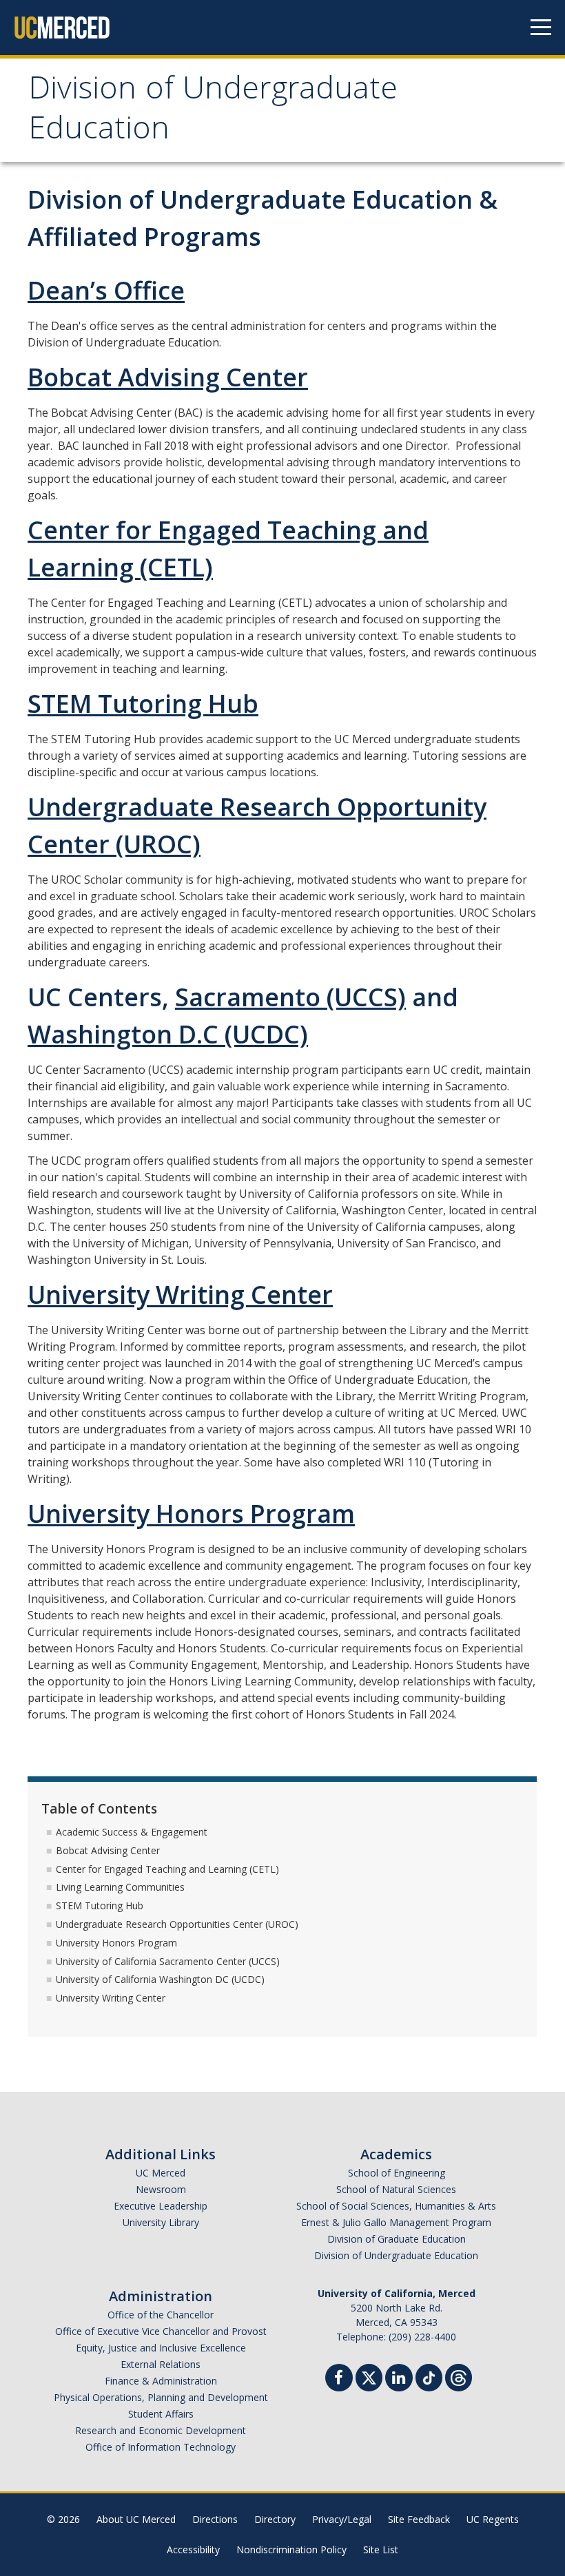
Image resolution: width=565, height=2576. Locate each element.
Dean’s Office (106, 290)
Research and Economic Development (161, 2430)
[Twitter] (369, 2376)
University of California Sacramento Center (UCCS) (168, 1961)
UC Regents (493, 2519)
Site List (381, 2549)
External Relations (161, 2364)
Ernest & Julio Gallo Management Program (396, 2222)
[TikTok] (429, 2376)
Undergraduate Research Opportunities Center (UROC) (177, 1924)
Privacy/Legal (342, 2519)
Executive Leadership (161, 2206)
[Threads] (459, 2376)
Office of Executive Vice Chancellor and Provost (161, 2331)
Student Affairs (161, 2414)
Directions (215, 2519)
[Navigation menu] (541, 28)
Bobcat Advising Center (168, 377)
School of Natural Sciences (396, 2189)
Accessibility (193, 2549)
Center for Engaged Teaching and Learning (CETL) (167, 1869)
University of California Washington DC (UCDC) (160, 1979)
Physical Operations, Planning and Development (161, 2397)
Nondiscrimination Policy (291, 2549)
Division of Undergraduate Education (213, 112)
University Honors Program (191, 1514)
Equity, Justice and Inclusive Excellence (161, 2348)
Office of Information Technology (161, 2447)
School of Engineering (397, 2173)
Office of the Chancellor (161, 2315)
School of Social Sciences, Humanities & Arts (396, 2206)
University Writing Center (180, 1295)
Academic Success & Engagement (132, 1832)
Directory (275, 2519)
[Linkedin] (399, 2379)
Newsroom (161, 2189)
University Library (161, 2222)
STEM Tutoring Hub (143, 704)
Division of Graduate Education (397, 2239)
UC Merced (161, 2173)
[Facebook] (339, 2379)
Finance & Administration (161, 2381)
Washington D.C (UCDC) (168, 1034)
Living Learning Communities (120, 1887)
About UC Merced (136, 2519)
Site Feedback (419, 2519)
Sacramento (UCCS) (290, 997)
